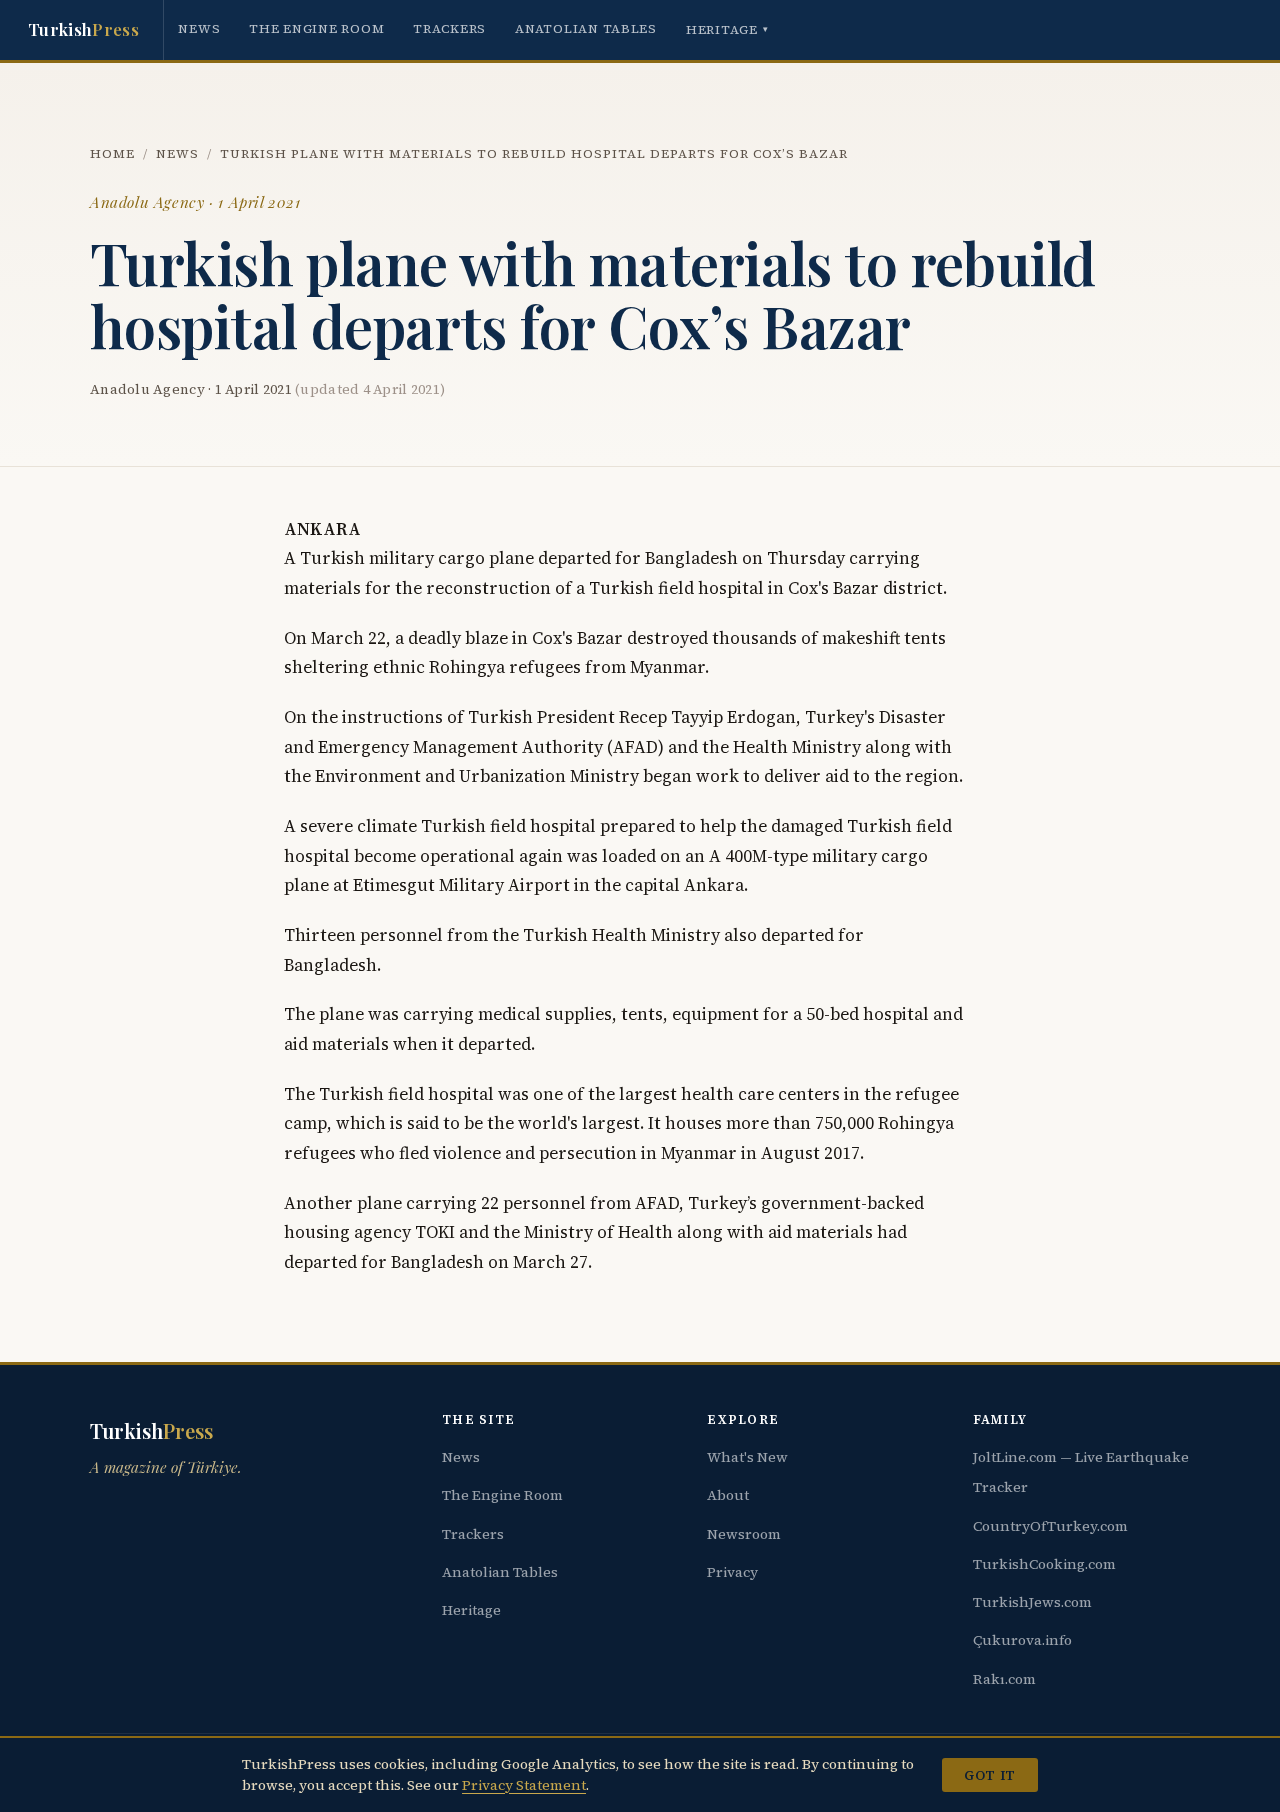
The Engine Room (316, 28)
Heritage (727, 29)
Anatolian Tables (586, 28)
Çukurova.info (1022, 1640)
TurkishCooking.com (1044, 1564)
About (728, 1495)
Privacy (732, 1572)
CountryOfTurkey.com (1050, 1526)
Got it (989, 1775)
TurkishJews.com (1032, 1602)
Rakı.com (1004, 1679)
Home (112, 153)
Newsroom (744, 1534)
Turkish (83, 29)
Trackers (449, 28)
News (199, 28)
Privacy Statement (524, 1785)
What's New (747, 1457)
